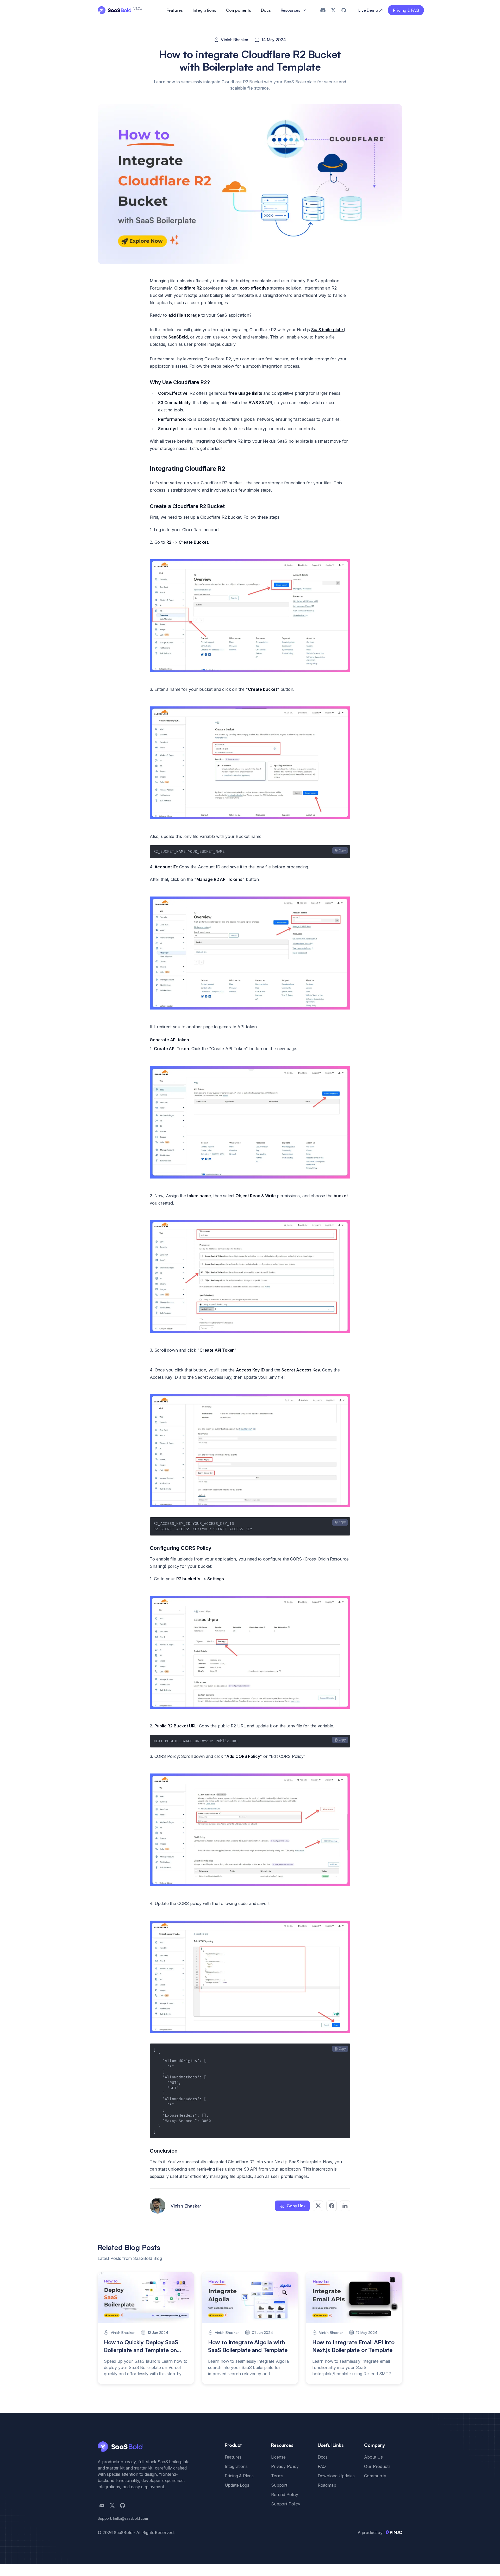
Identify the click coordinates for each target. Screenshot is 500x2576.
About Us (373, 2457)
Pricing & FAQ (406, 10)
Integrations (204, 10)
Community (375, 2476)
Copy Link (296, 2206)
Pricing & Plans (239, 2476)
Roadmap (327, 2485)
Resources (291, 10)
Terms (277, 2476)
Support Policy (286, 2504)
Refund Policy (285, 2494)
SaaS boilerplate (327, 330)
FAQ (322, 2466)
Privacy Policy (285, 2466)
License (278, 2457)
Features (175, 10)
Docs (266, 10)
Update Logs (237, 2485)
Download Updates (336, 2476)
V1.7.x (138, 8)
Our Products (377, 2466)
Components (239, 10)
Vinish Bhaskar (235, 40)
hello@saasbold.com (130, 2518)
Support (279, 2485)
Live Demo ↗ (370, 10)
